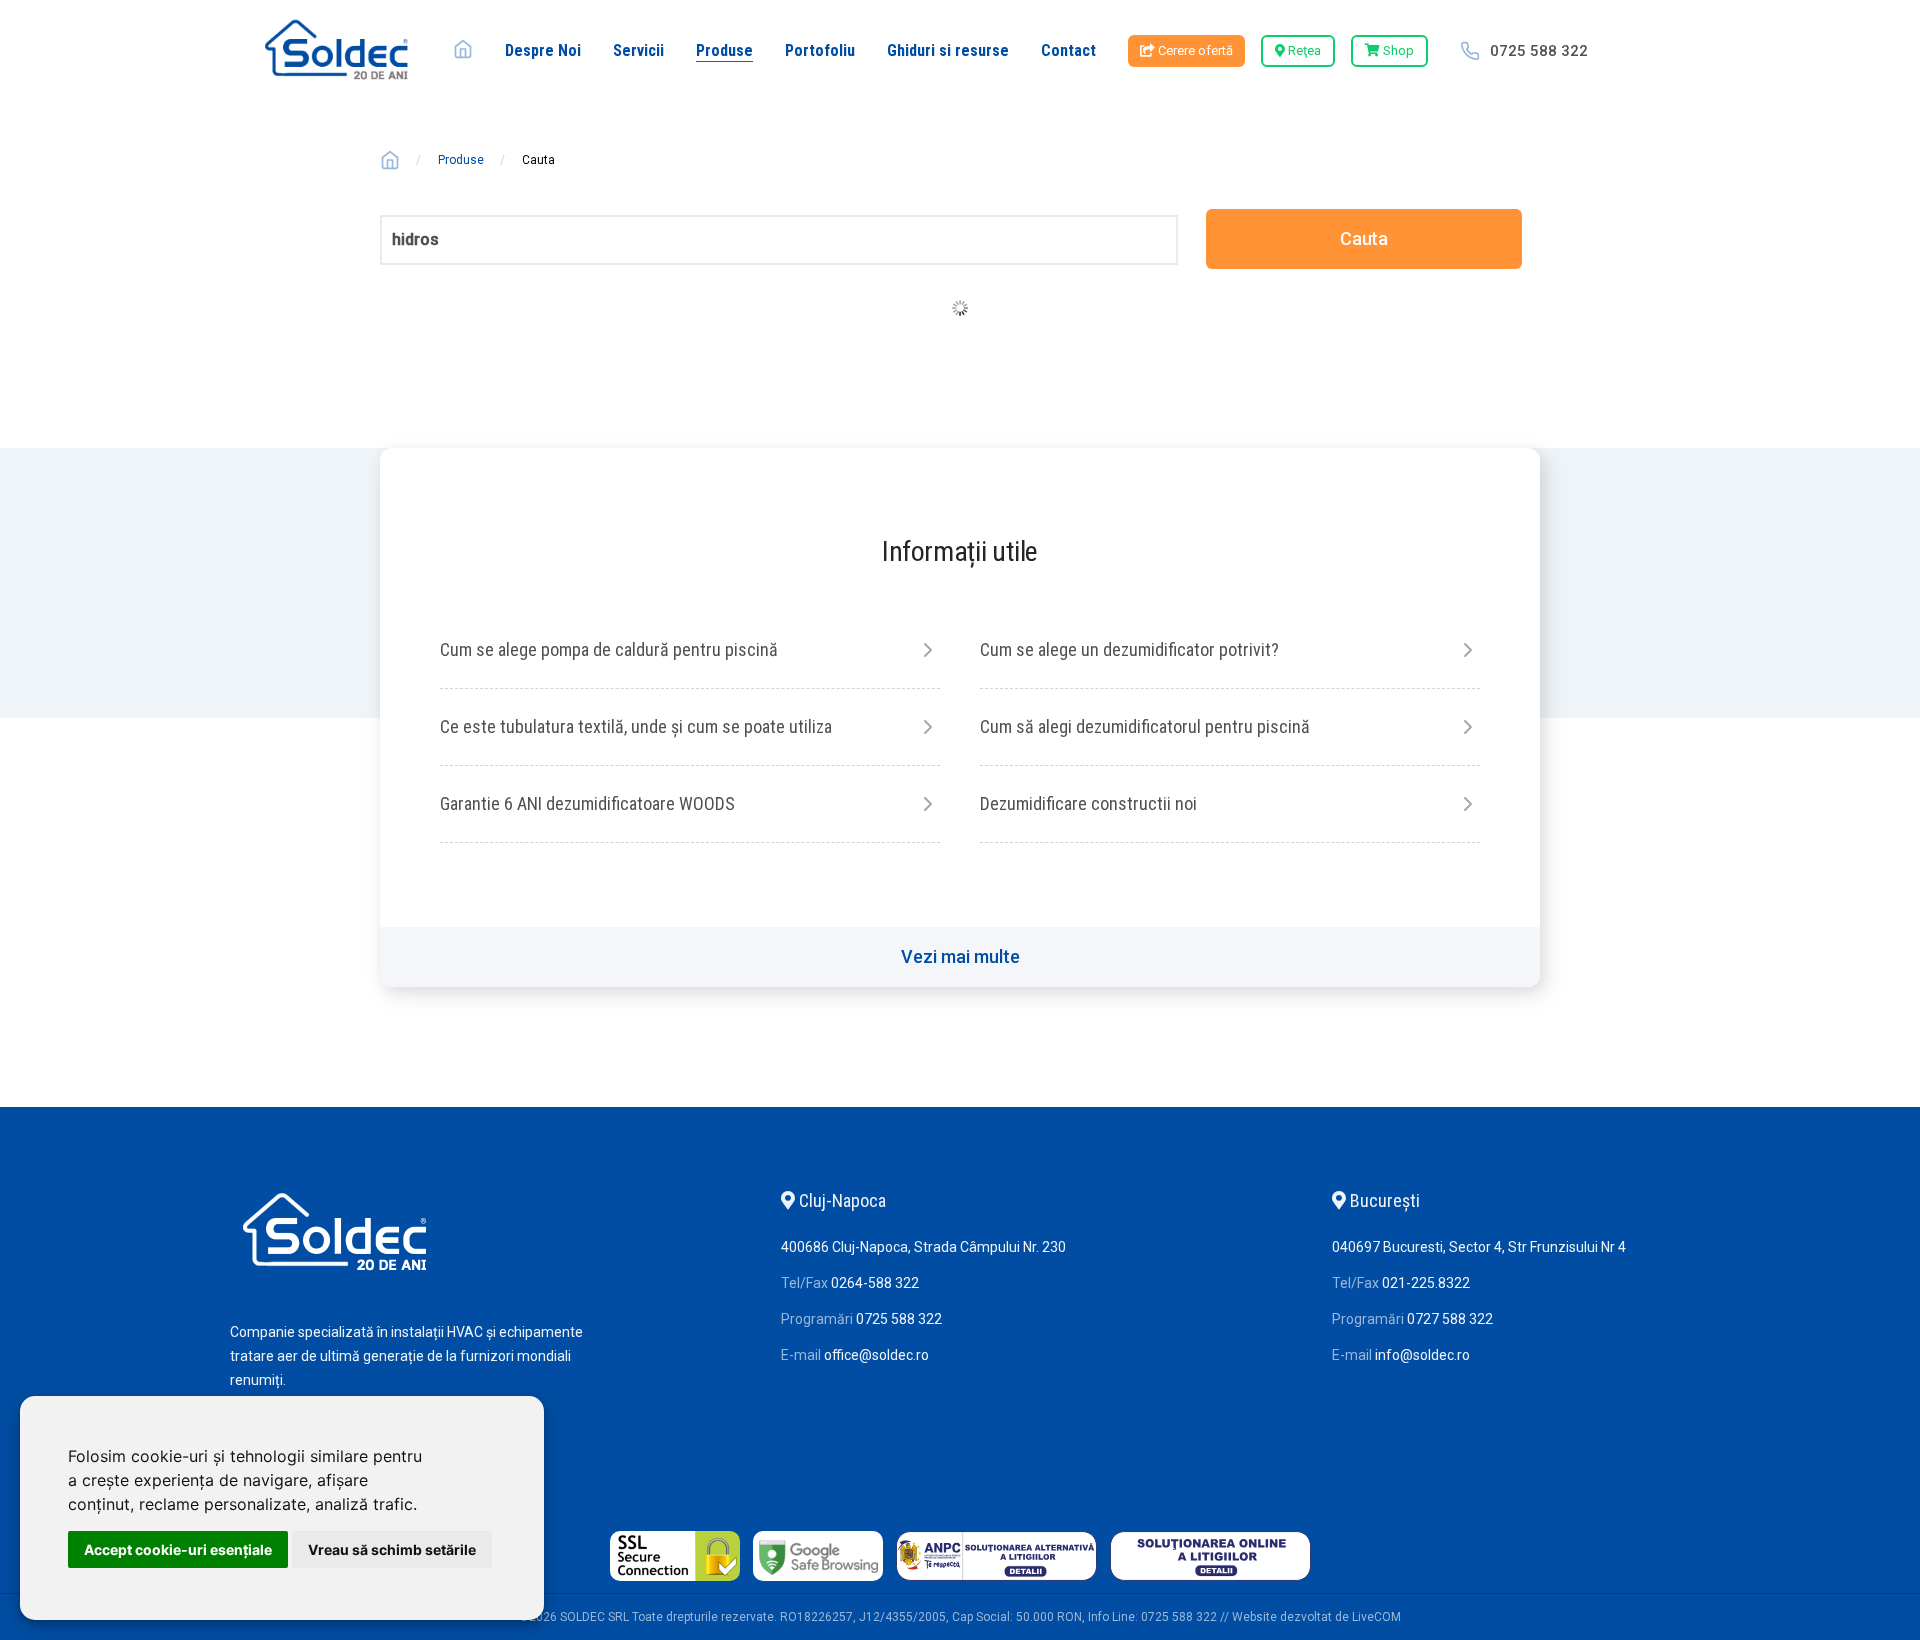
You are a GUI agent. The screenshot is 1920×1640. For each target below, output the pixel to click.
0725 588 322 (1539, 51)
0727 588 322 (1450, 1319)
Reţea (1303, 50)
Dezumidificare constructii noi (1088, 803)
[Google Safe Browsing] (818, 1581)
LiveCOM (1376, 1617)
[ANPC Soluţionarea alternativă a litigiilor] (996, 1581)
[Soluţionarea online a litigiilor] (1210, 1581)
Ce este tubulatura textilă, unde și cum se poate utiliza (636, 726)
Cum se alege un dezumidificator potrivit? (1129, 649)
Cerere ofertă (1194, 50)
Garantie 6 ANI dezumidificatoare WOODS (587, 803)
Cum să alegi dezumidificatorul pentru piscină (1145, 726)
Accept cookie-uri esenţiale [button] (178, 1549)
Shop (1397, 50)
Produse (461, 160)
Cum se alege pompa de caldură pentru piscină (609, 649)
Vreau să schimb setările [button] (392, 1549)
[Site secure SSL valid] (675, 1581)
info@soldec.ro (1422, 1355)
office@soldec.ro (876, 1355)
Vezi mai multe (960, 956)
